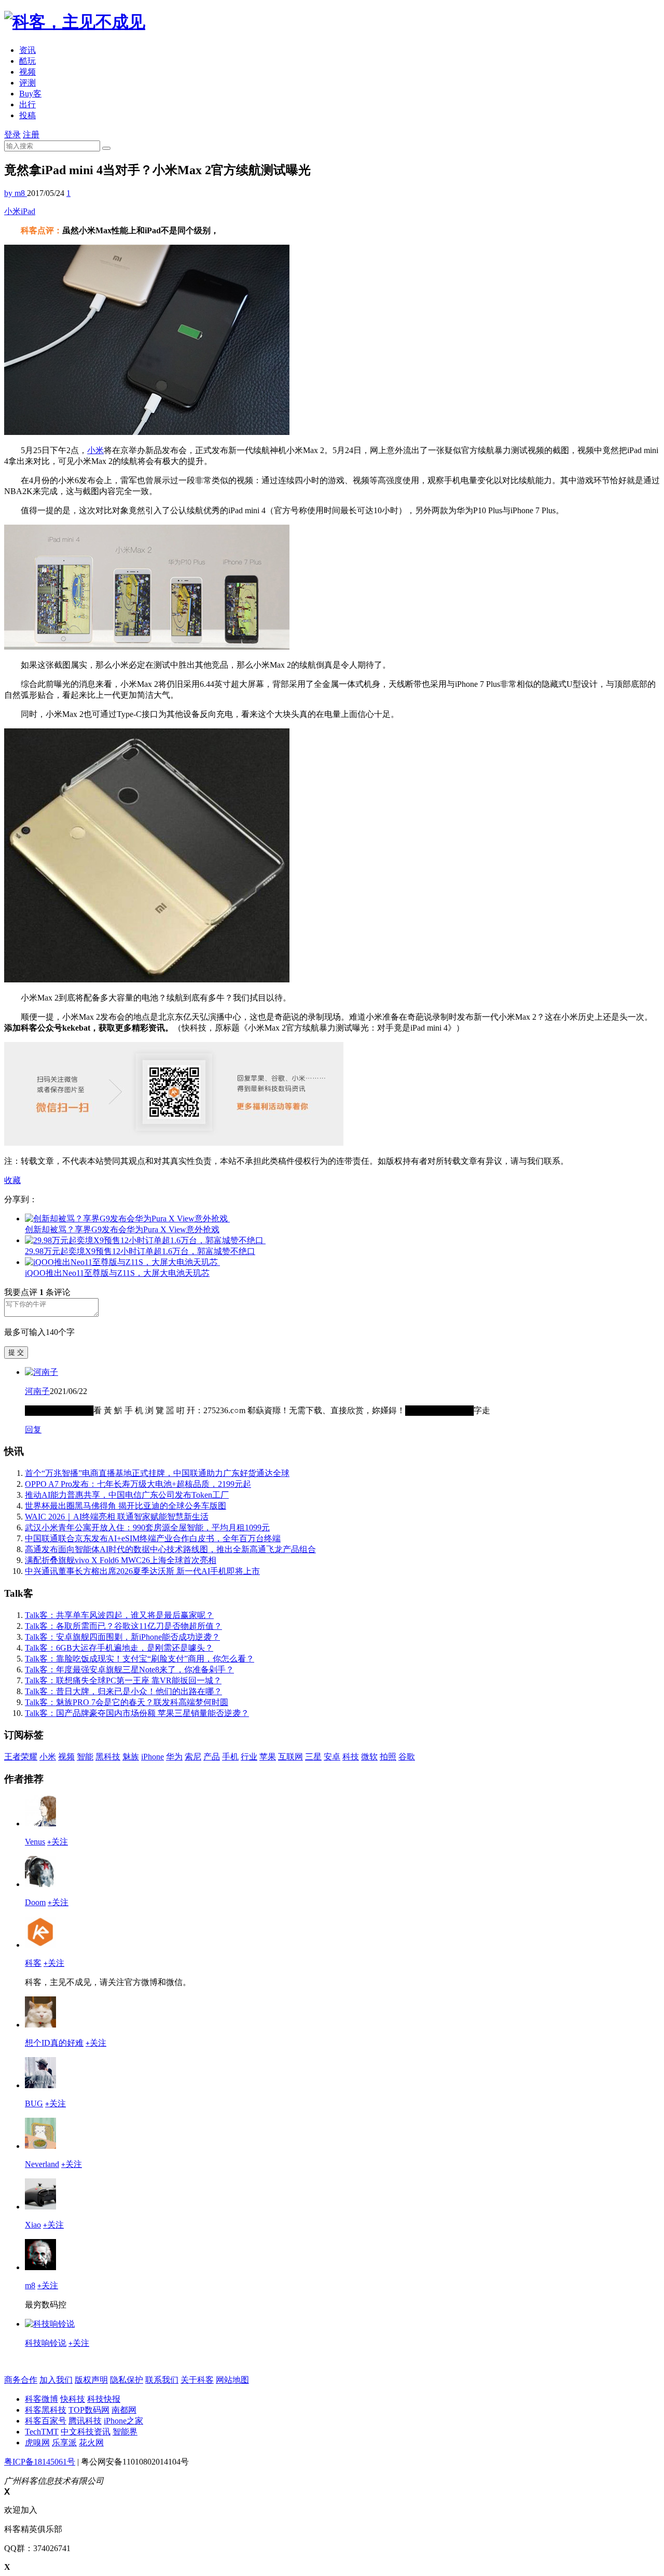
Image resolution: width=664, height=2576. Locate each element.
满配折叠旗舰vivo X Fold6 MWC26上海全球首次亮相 (121, 1560)
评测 (27, 83)
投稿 (27, 115)
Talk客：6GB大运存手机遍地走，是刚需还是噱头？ (119, 1648)
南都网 (124, 2410)
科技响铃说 (46, 2343)
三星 (313, 1757)
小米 (12, 211)
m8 (30, 2285)
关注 (58, 1842)
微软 (369, 1757)
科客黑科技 (46, 2410)
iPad (28, 211)
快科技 (73, 2399)
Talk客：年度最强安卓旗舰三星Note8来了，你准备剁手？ (129, 1670)
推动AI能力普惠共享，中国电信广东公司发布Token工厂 (127, 1495)
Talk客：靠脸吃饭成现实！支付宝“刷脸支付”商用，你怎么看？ (140, 1659)
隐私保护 (127, 2380)
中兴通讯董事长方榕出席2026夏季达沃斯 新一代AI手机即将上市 (142, 1571)
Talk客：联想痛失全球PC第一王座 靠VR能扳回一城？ (123, 1680)
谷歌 (407, 1757)
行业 (249, 1757)
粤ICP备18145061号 (40, 2462)
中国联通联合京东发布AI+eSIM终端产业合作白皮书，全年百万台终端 (153, 1538)
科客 (33, 1963)
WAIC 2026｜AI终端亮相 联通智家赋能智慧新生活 (117, 1517)
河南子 (37, 1391)
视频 (27, 72)
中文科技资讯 (86, 2432)
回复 (33, 1430)
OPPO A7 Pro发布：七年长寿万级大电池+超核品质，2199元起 (138, 1484)
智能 (85, 1757)
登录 (12, 135)
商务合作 (21, 2380)
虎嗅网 (37, 2443)
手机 (230, 1757)
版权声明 (91, 2380)
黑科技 (108, 1757)
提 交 (16, 1352)
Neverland (42, 2164)
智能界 (125, 2432)
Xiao (33, 2225)
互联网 (290, 1757)
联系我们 (162, 2380)
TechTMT (42, 2432)
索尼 (193, 1757)
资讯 (27, 50)
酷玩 (27, 61)
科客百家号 (46, 2421)
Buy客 (30, 94)
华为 (174, 1757)
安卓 (332, 1757)
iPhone (153, 1757)
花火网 (91, 2443)
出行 (27, 104)
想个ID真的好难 (54, 2043)
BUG (34, 2103)
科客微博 (41, 2399)
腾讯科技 (85, 2421)
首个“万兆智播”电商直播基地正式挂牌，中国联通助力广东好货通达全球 (157, 1473)
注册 (31, 135)
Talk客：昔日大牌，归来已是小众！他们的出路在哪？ (123, 1691)
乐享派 (64, 2443)
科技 (351, 1757)
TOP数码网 (89, 2410)
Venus (35, 1842)
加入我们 (56, 2380)
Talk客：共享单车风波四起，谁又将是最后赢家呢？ (119, 1615)
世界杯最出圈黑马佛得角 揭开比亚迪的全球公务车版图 (126, 1506)
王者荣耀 (21, 1757)
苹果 (268, 1757)
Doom (35, 1902)
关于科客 (197, 2380)
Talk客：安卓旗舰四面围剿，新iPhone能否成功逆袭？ (122, 1637)
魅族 (131, 1757)
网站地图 (232, 2380)
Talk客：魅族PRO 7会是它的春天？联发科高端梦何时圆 (127, 1702)
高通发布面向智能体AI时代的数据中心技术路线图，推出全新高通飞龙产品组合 (170, 1549)
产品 (212, 1757)
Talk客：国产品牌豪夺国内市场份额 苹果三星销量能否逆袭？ (137, 1713)
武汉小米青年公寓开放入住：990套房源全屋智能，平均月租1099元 (147, 1528)
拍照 (388, 1757)
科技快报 (104, 2399)
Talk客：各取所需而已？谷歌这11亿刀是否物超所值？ (123, 1626)
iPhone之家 (123, 2421)
